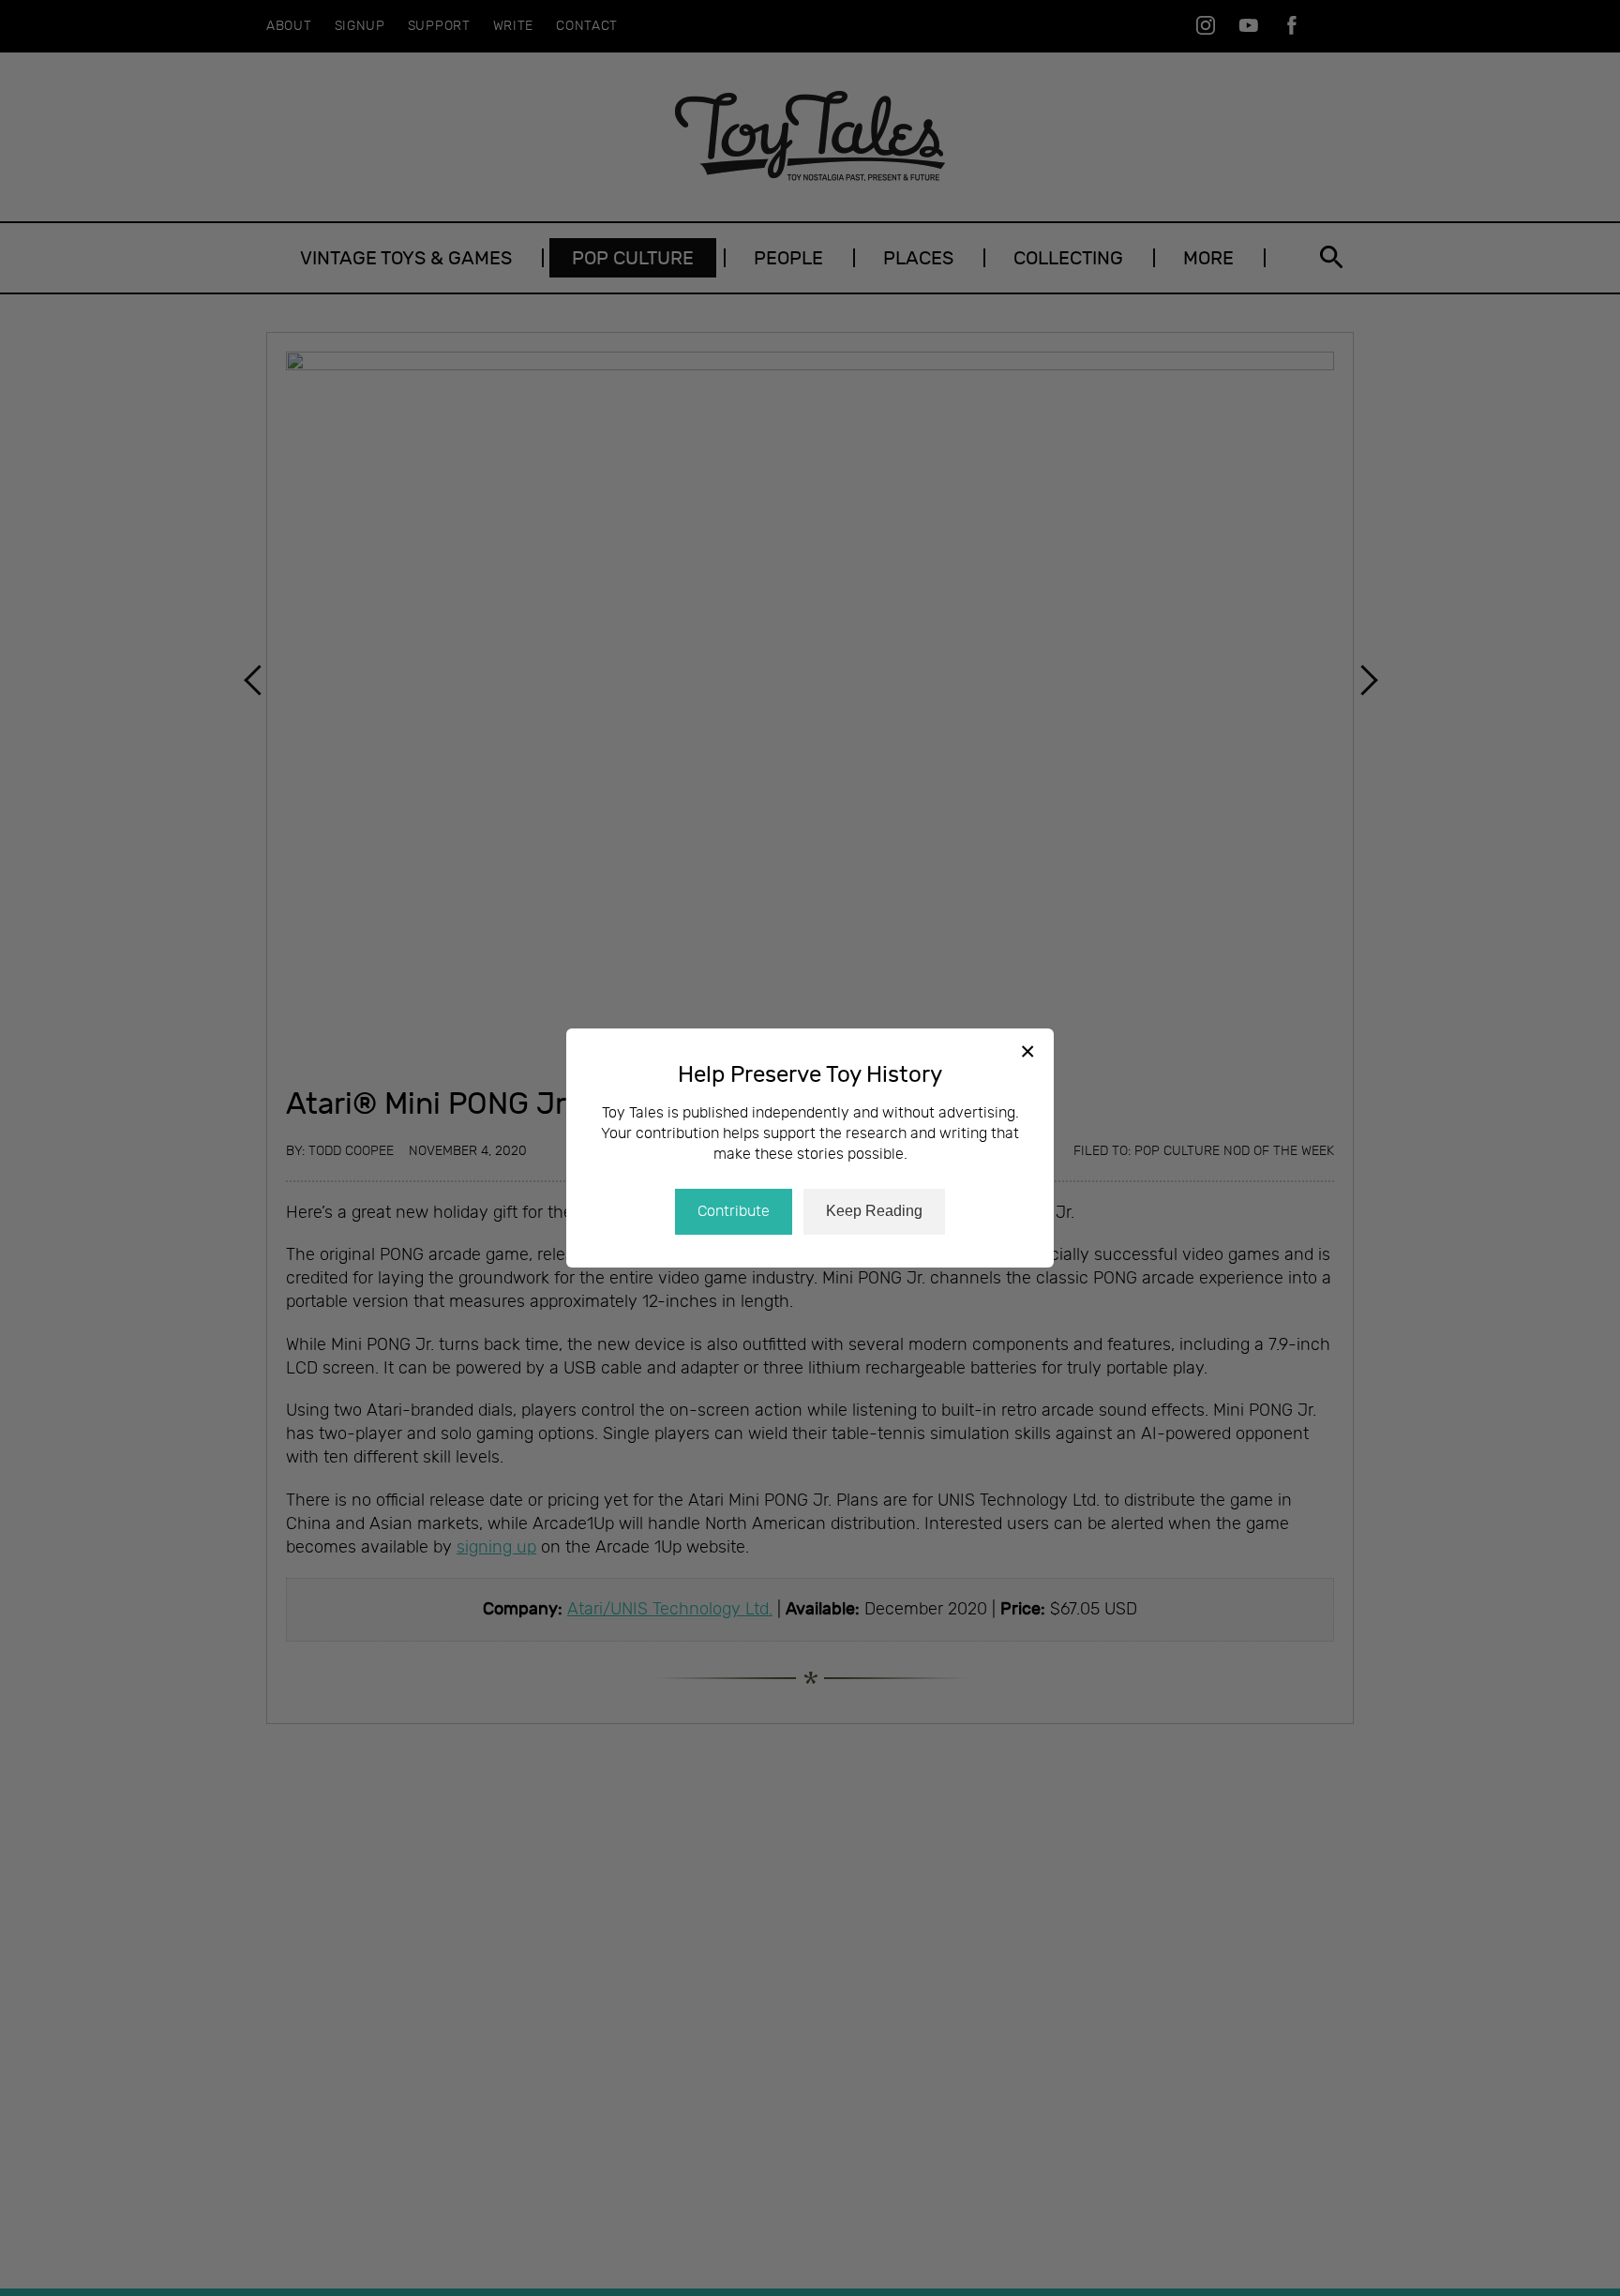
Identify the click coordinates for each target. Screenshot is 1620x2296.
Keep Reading (874, 1211)
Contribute (734, 1211)
